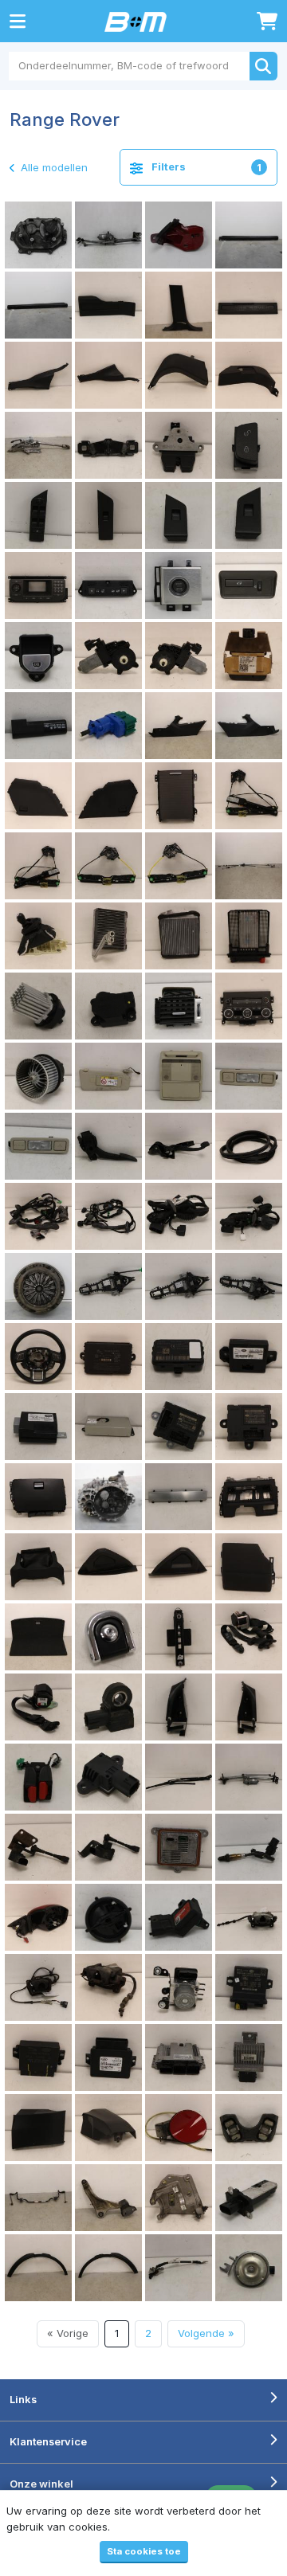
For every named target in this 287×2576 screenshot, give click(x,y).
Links (23, 2399)
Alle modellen (53, 167)
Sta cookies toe (144, 2551)
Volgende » (206, 2333)
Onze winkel (41, 2484)
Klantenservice (48, 2441)
